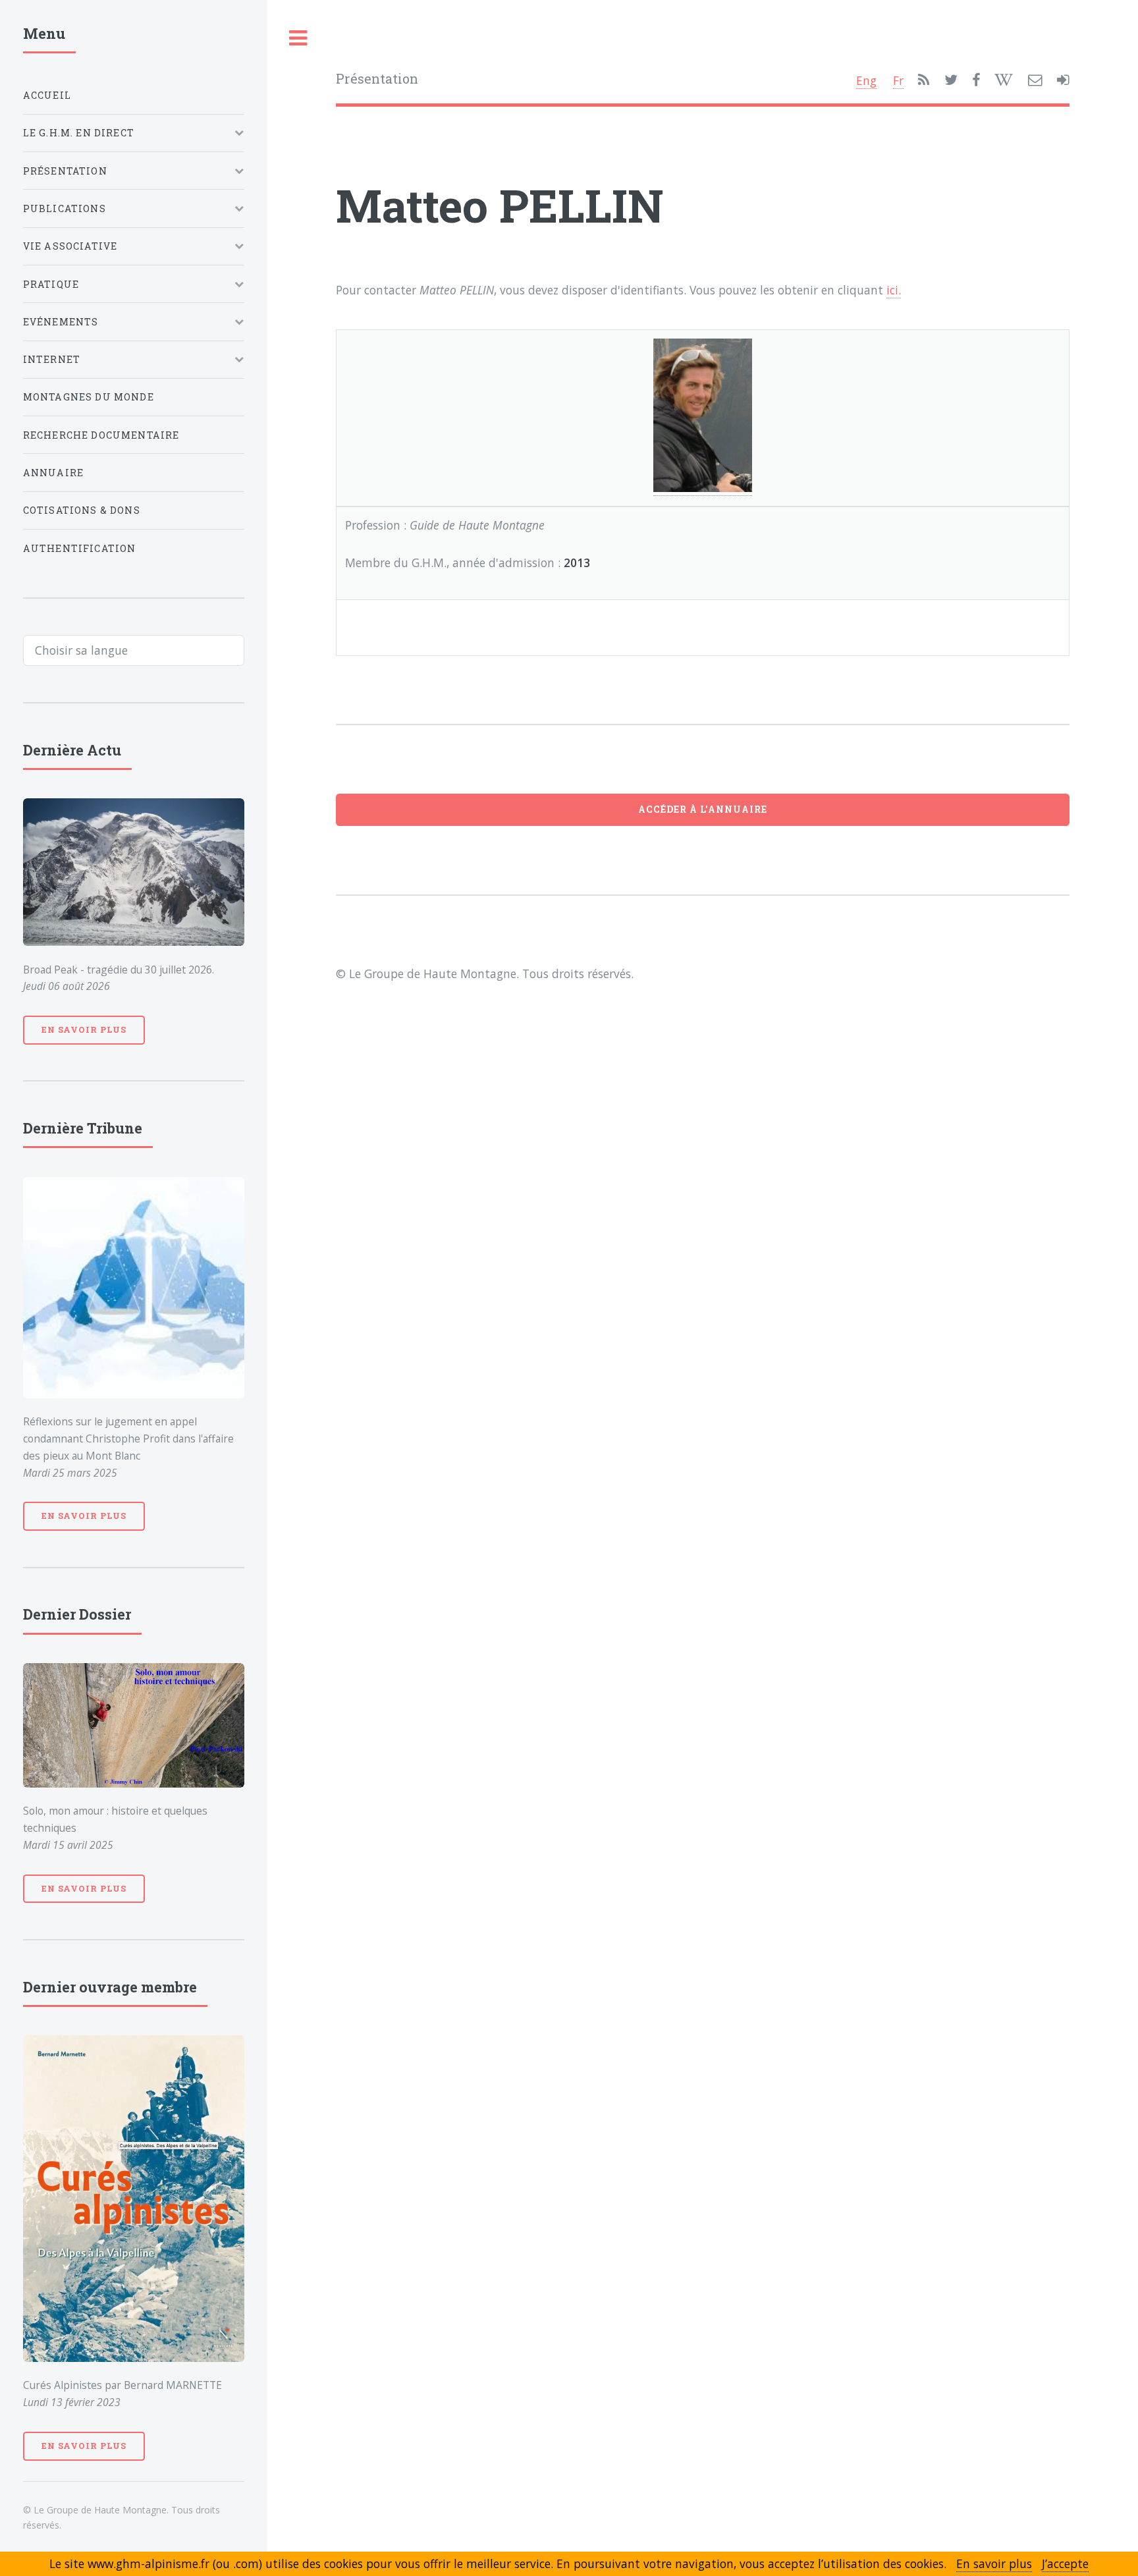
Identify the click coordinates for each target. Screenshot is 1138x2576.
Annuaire (53, 473)
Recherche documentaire (101, 435)
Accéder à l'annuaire (703, 809)
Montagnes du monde (89, 397)
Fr (898, 80)
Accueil (47, 95)
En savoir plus (84, 1029)
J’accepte (1065, 2563)
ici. (894, 290)
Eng (866, 80)
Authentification (80, 548)
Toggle (298, 39)
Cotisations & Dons (82, 510)
